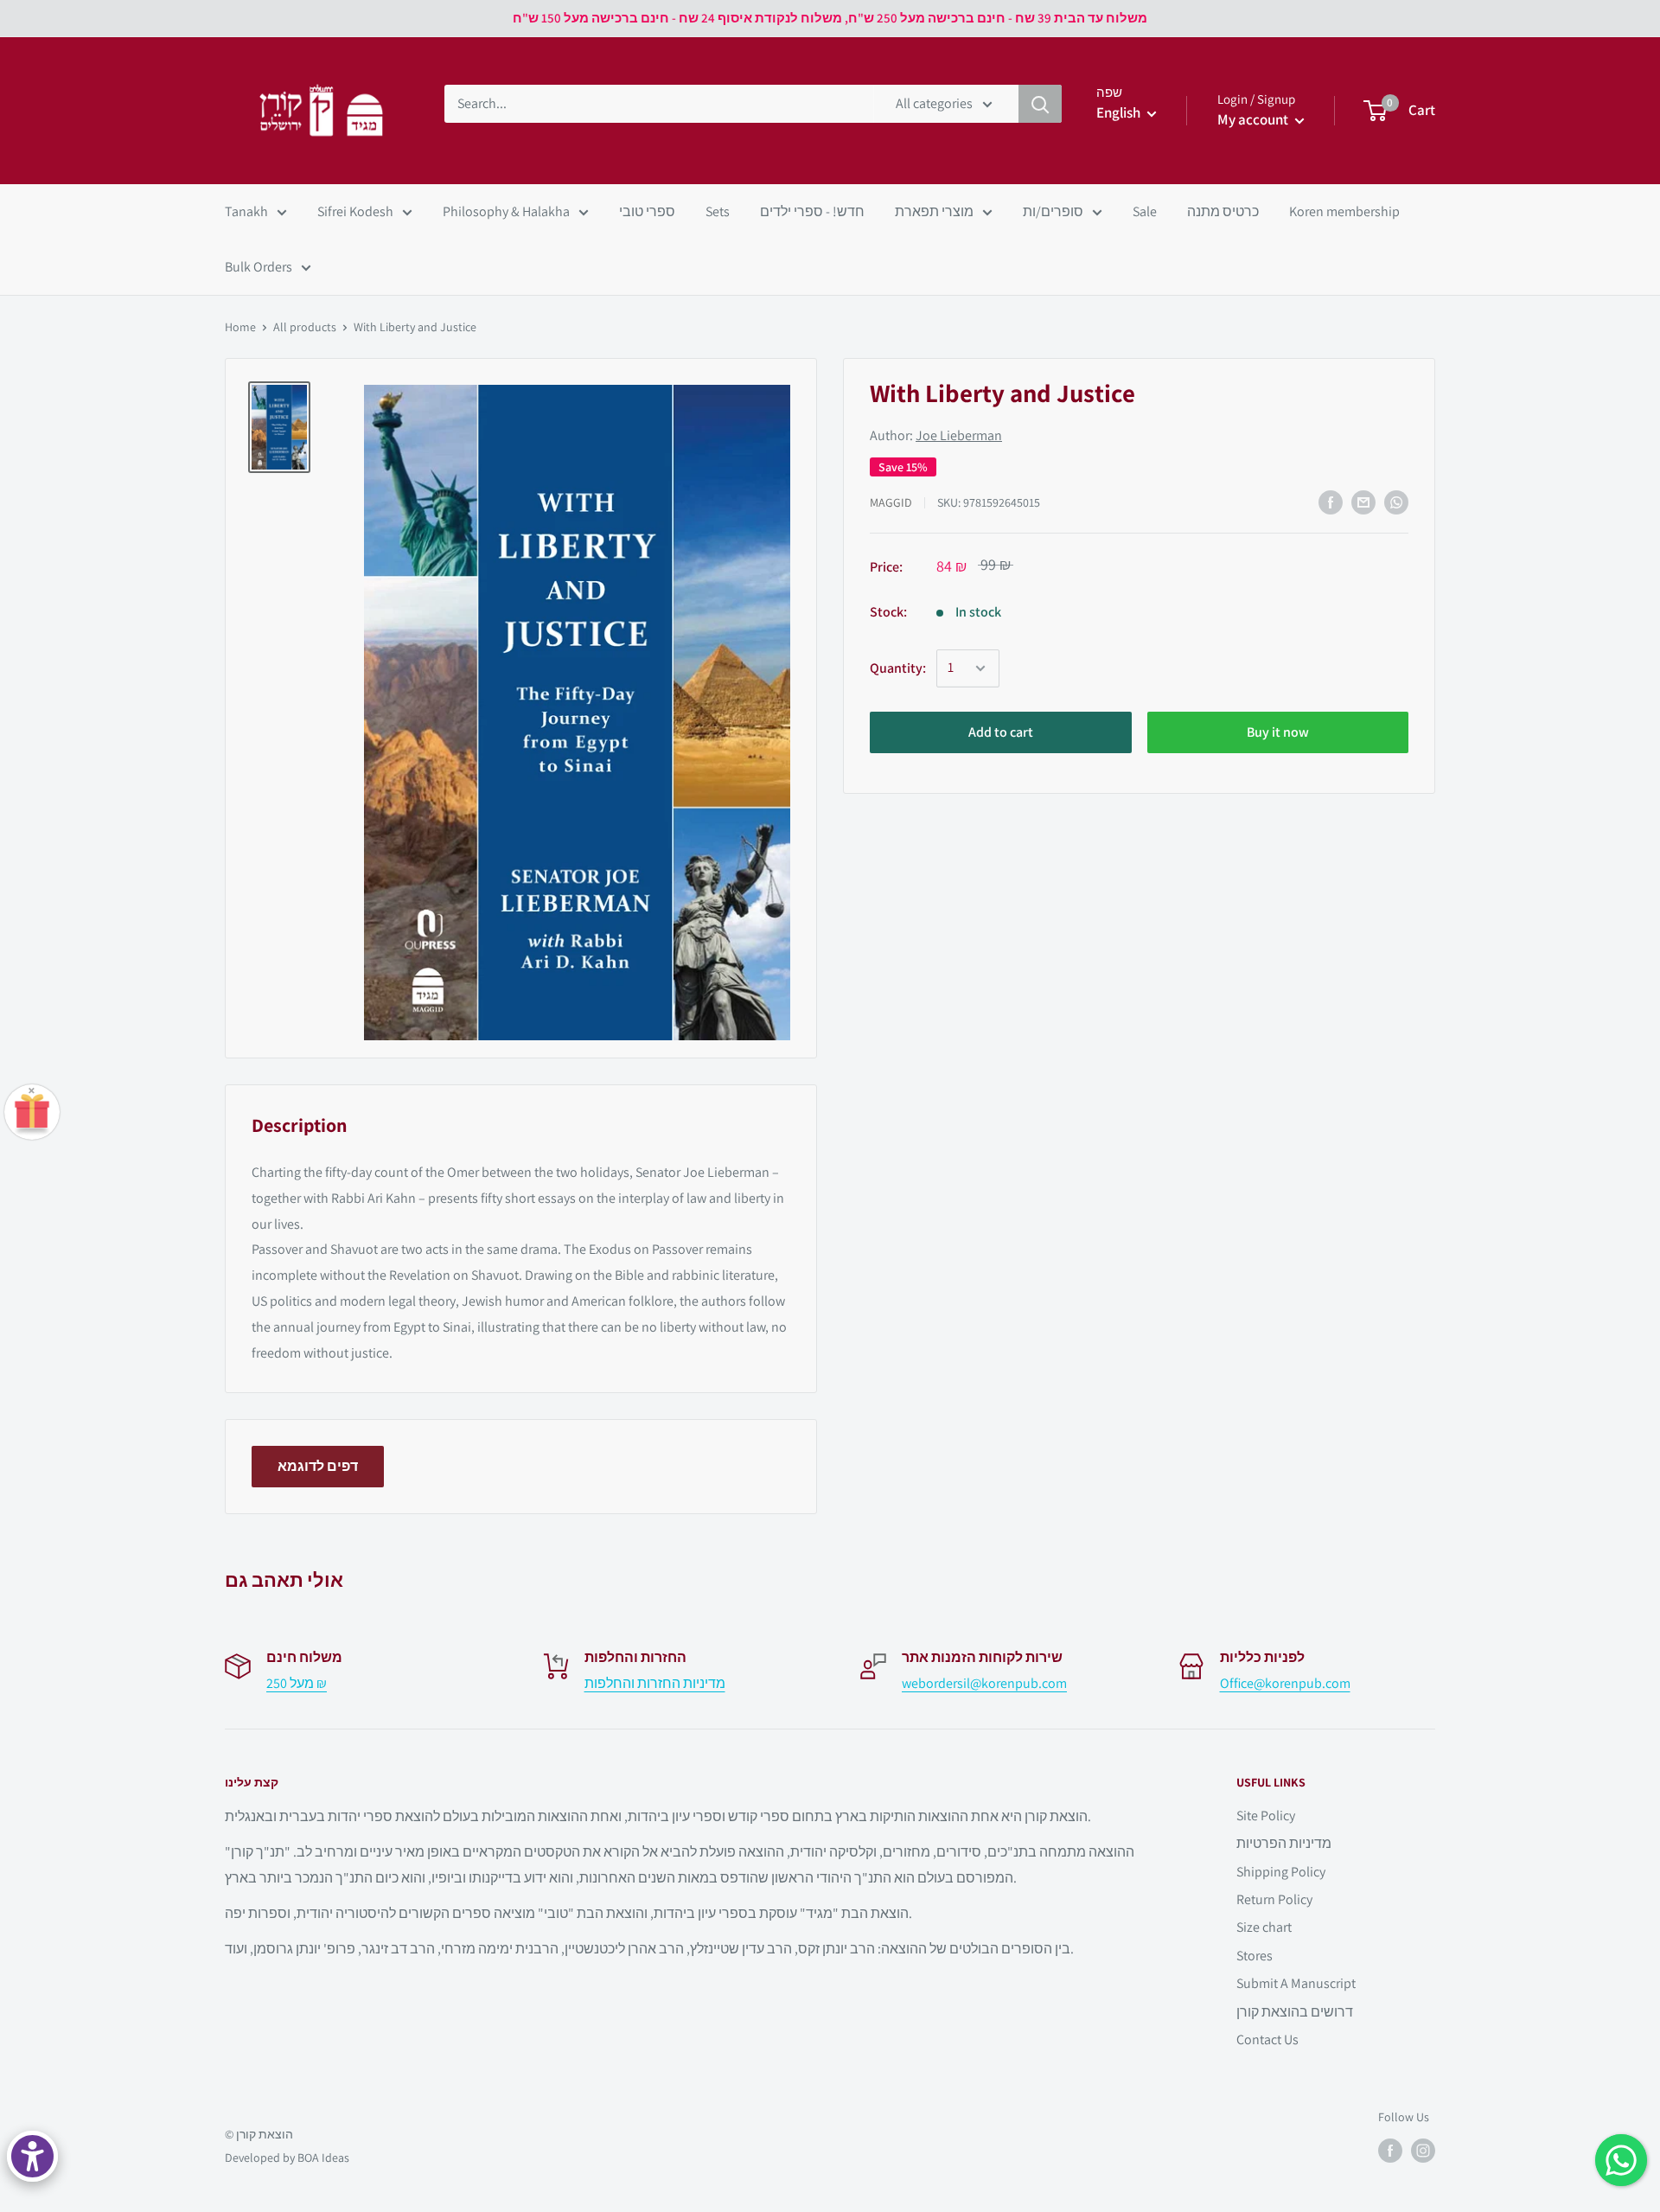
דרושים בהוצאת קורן (1295, 2012)
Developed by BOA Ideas (287, 2158)
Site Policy (1266, 1816)
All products (305, 327)
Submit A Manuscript (1296, 1983)
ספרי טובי (647, 211)
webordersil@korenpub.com (984, 1683)
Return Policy (1274, 1899)
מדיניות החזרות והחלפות (655, 1683)
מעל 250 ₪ (297, 1683)
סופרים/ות (1053, 211)
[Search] (1040, 104)
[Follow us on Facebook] (1390, 2151)
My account (1254, 119)
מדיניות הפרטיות (1284, 1843)
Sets (718, 211)
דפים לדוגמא (318, 1466)
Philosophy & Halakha (506, 211)
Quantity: (898, 668)
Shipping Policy (1281, 1872)
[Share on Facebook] (1331, 502)
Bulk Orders (259, 267)
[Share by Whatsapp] (1396, 502)
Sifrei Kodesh (355, 211)
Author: (936, 436)
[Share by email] (1363, 502)
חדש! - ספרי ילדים (812, 211)
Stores (1255, 1956)
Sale (1145, 211)
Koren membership (1344, 211)
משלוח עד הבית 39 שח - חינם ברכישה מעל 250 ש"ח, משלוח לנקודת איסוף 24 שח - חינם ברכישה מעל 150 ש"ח (830, 18)
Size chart (1264, 1927)
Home (240, 327)
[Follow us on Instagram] (1423, 2151)
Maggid (891, 502)
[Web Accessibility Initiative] (32, 2156)
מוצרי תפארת (934, 211)
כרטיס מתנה (1223, 211)
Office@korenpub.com (1285, 1683)
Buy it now (1278, 732)
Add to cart (1001, 732)
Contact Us (1267, 2039)
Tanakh (246, 211)
